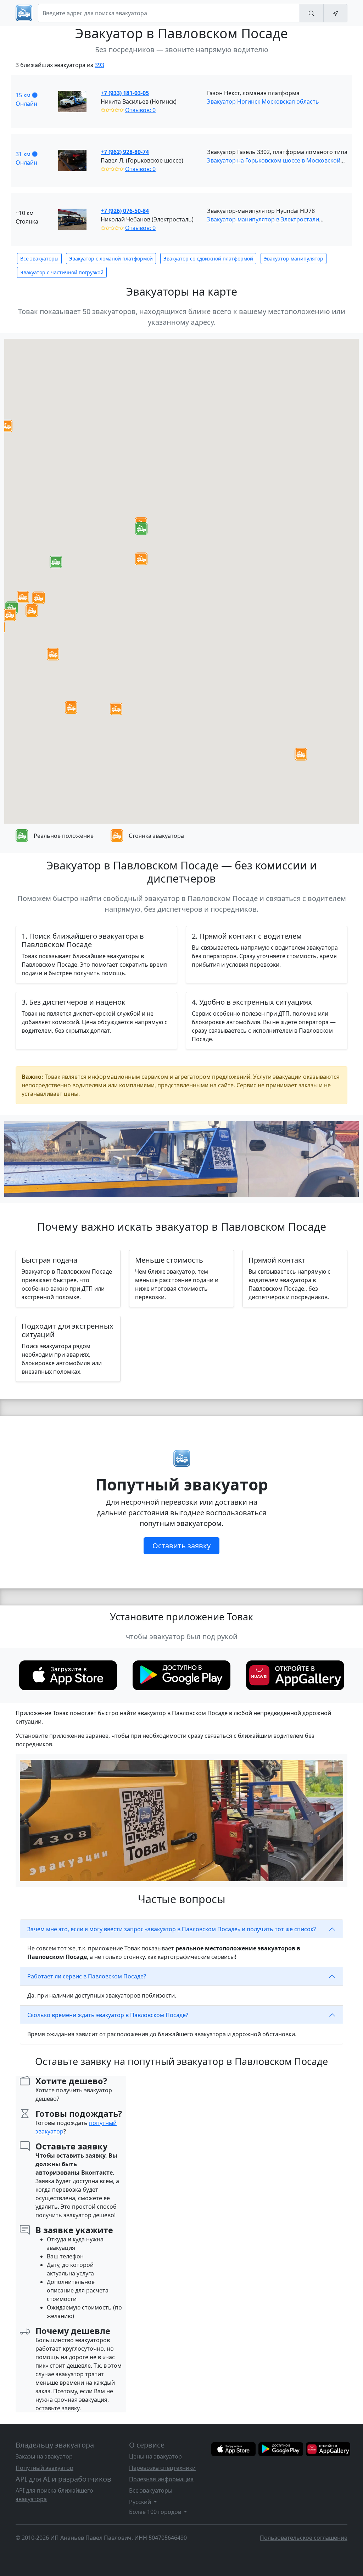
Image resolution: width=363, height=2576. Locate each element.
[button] (141, 529)
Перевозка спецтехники (162, 2468)
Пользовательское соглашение (304, 2538)
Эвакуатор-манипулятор (294, 259)
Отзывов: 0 (140, 110)
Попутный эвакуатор (44, 2468)
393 (99, 65)
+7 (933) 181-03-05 (125, 93)
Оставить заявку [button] (181, 1546)
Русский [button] (141, 2502)
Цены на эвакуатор (155, 2456)
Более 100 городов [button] (156, 2512)
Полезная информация (161, 2479)
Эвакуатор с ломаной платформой (111, 259)
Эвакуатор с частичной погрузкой (62, 272)
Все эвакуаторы (39, 259)
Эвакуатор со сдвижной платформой (208, 259)
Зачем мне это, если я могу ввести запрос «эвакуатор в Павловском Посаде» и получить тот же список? (172, 1929)
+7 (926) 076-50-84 (125, 211)
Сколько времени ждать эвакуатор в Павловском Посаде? (108, 2015)
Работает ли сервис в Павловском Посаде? (87, 1976)
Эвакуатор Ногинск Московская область (263, 101)
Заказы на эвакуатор (44, 2456)
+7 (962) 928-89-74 (125, 152)
